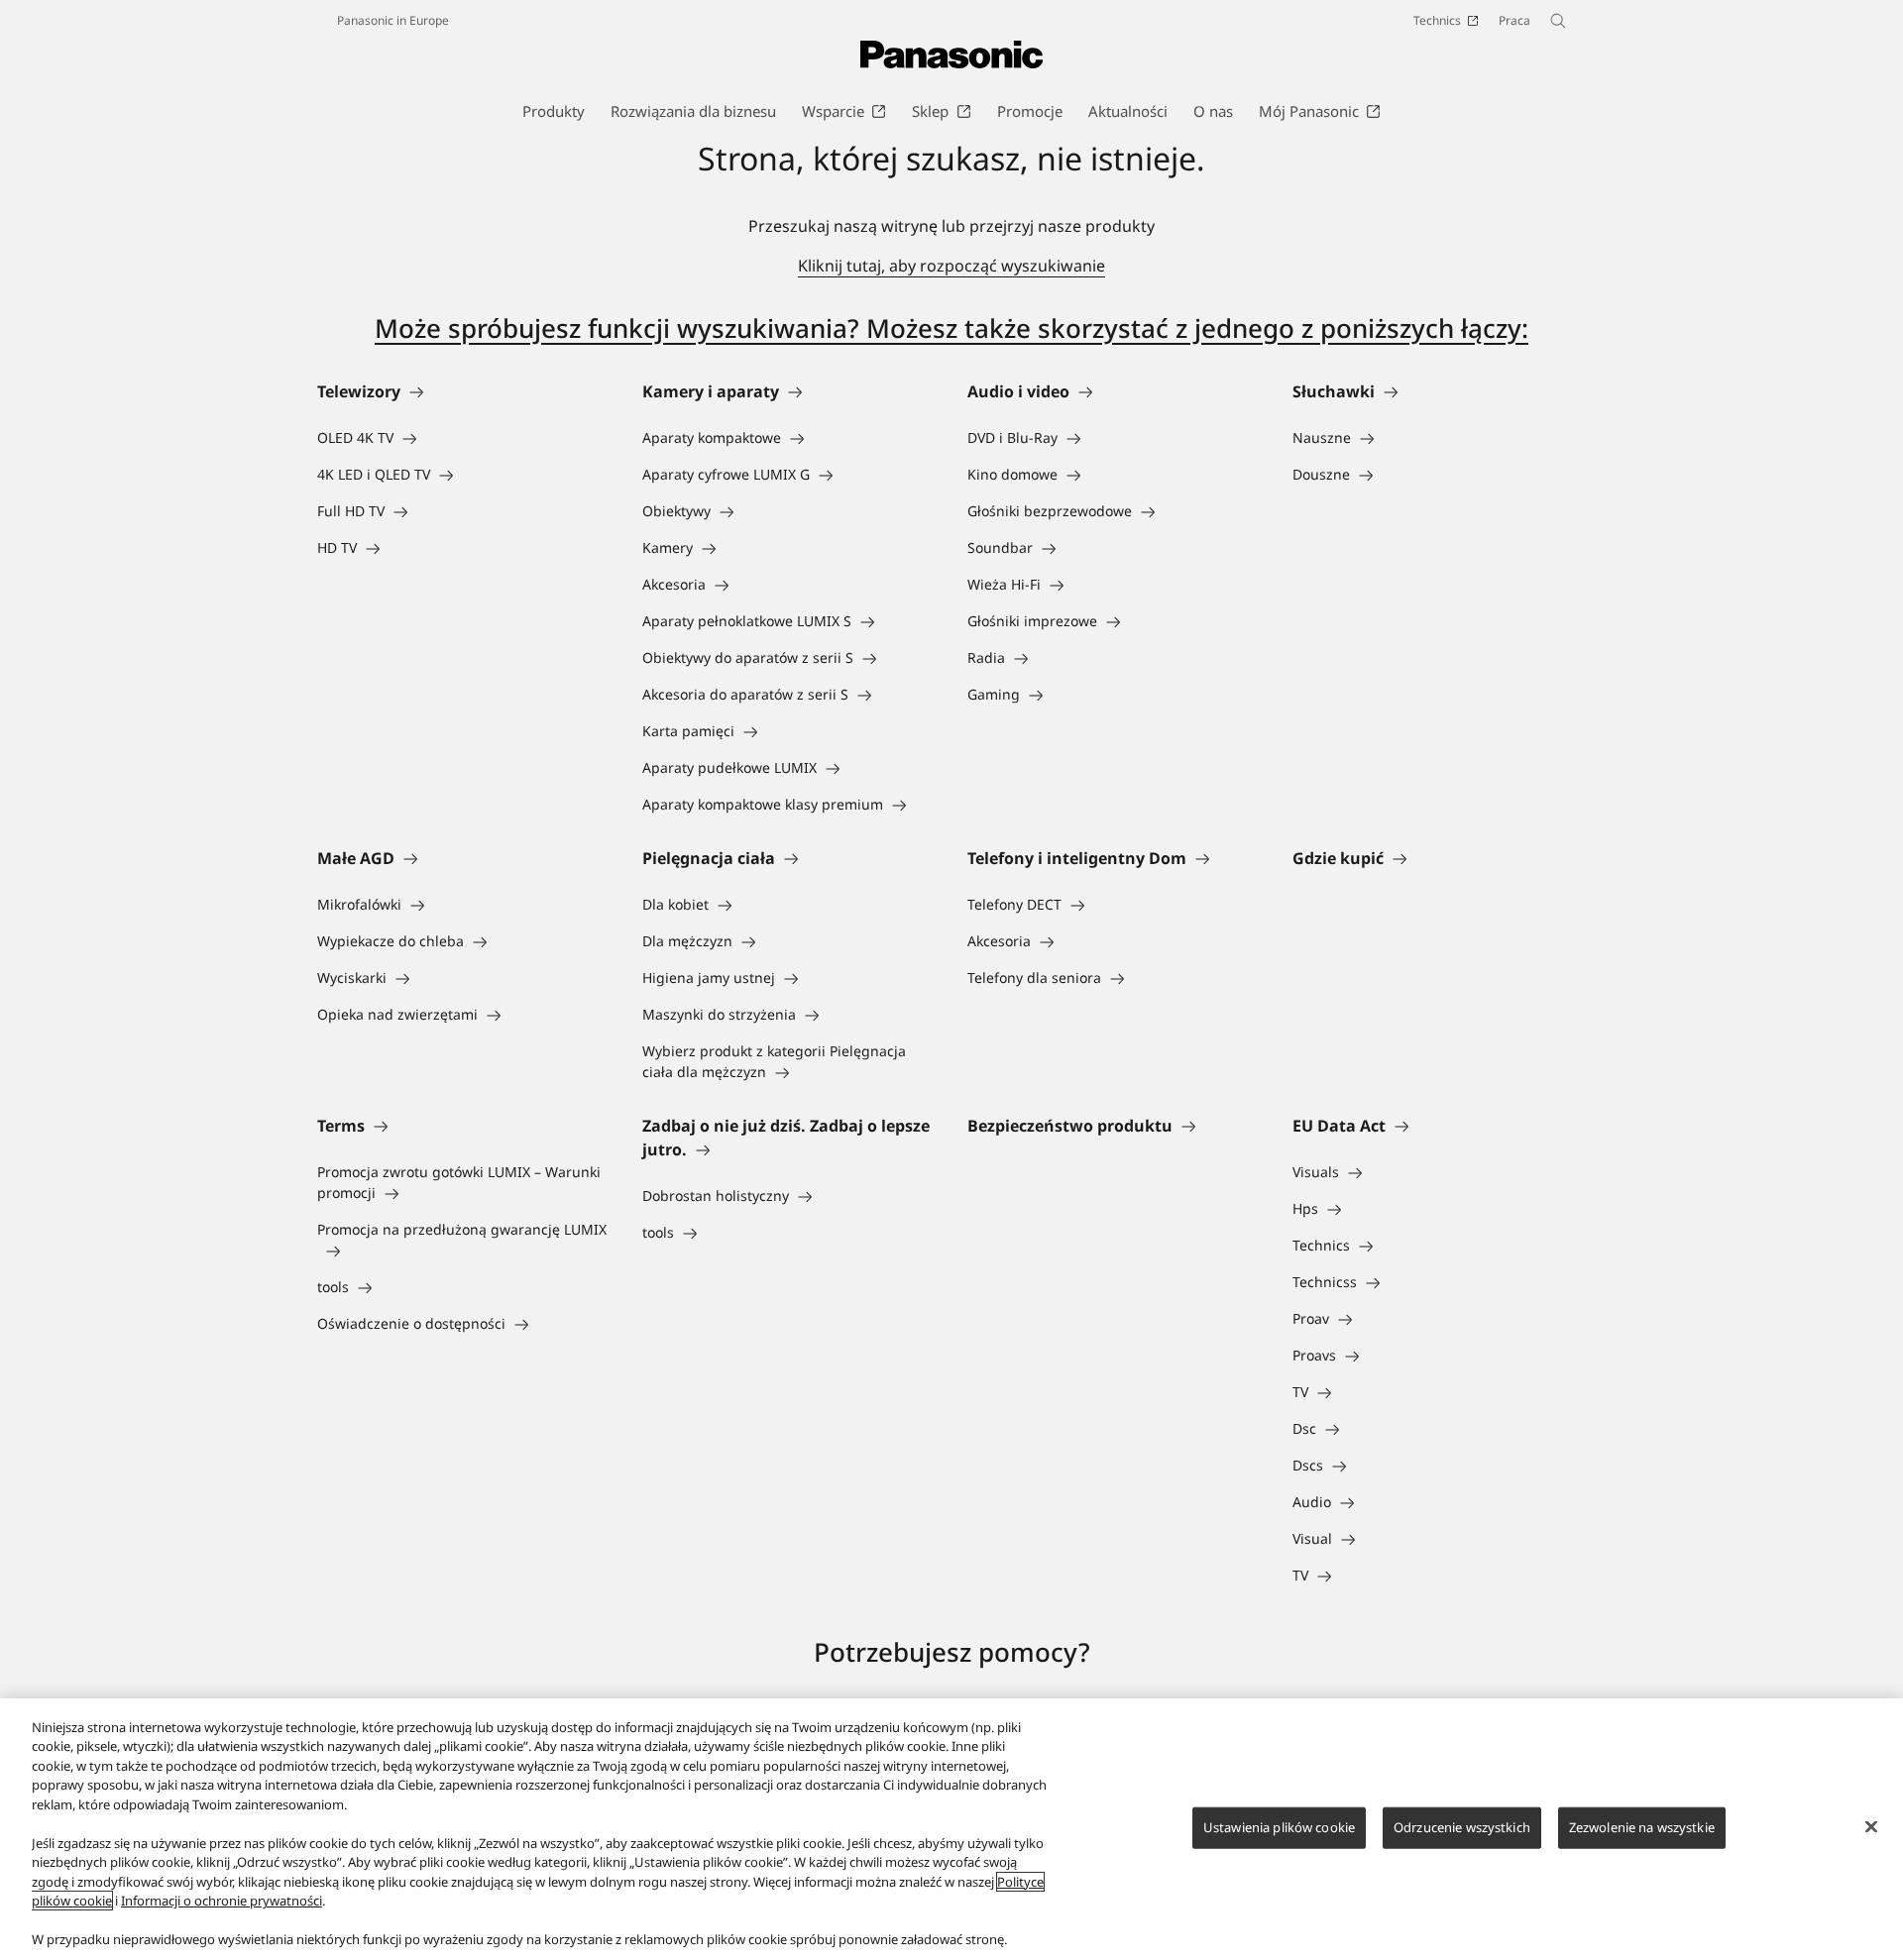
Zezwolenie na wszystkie (1642, 1827)
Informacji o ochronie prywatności (222, 1901)
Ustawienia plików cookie (1279, 1827)
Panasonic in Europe (393, 20)
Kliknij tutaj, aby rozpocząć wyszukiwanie (951, 266)
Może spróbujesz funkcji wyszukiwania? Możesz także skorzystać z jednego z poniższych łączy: (951, 328)
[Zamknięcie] (1871, 1826)
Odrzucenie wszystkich (1462, 1827)
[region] (951, 1829)
